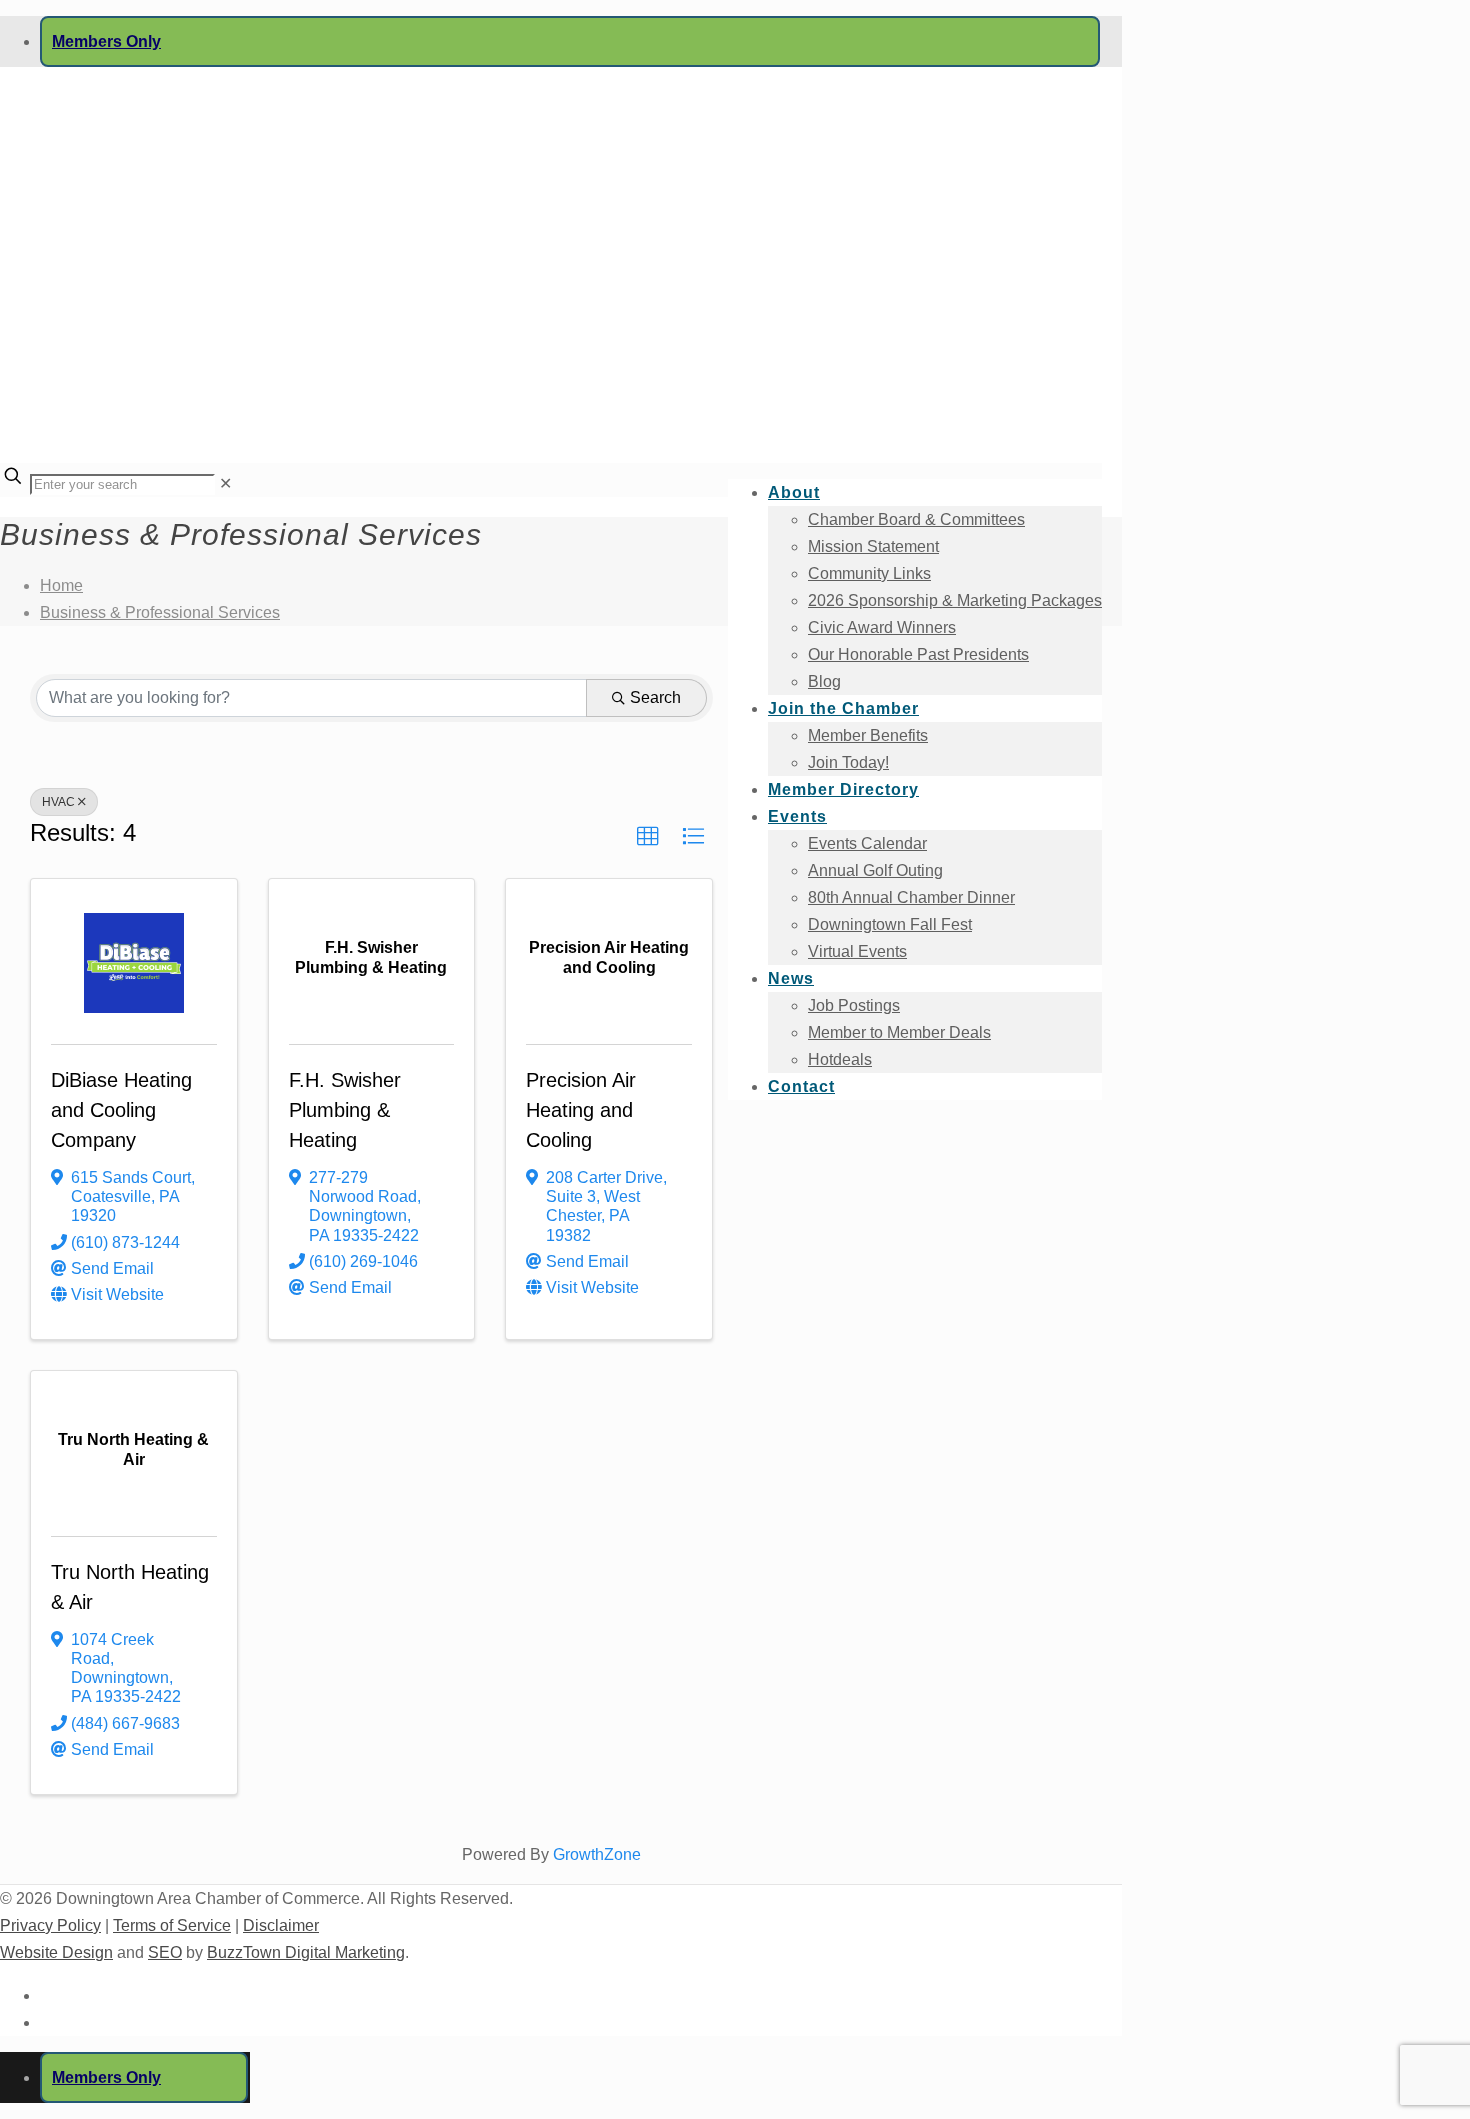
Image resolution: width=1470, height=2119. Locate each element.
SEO (165, 1952)
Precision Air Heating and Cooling (581, 1110)
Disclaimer (281, 1925)
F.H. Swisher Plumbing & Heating (345, 1110)
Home (61, 585)
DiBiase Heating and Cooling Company (121, 1110)
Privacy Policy (50, 1925)
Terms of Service (172, 1925)
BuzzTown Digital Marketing (306, 1952)
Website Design (56, 1952)
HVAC (58, 802)
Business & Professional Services (160, 612)
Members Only (106, 41)
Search (655, 697)
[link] (225, 483)
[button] (648, 837)
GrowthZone (597, 1854)
